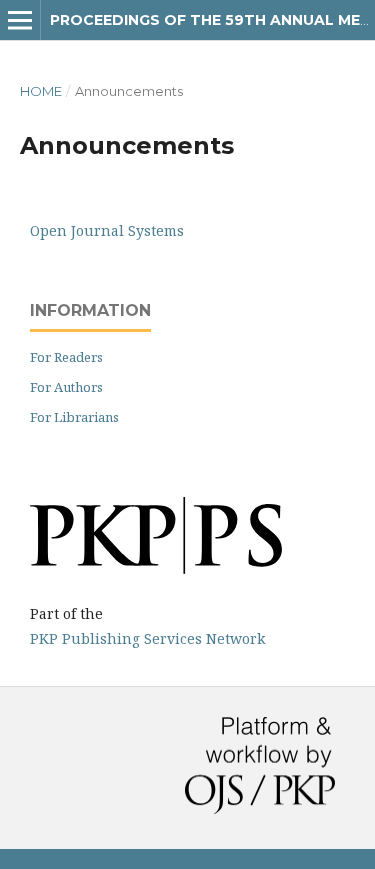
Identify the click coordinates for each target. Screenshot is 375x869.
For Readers (66, 357)
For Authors (66, 387)
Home (41, 91)
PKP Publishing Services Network (147, 638)
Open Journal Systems (107, 230)
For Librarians (74, 417)
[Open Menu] (20, 20)
